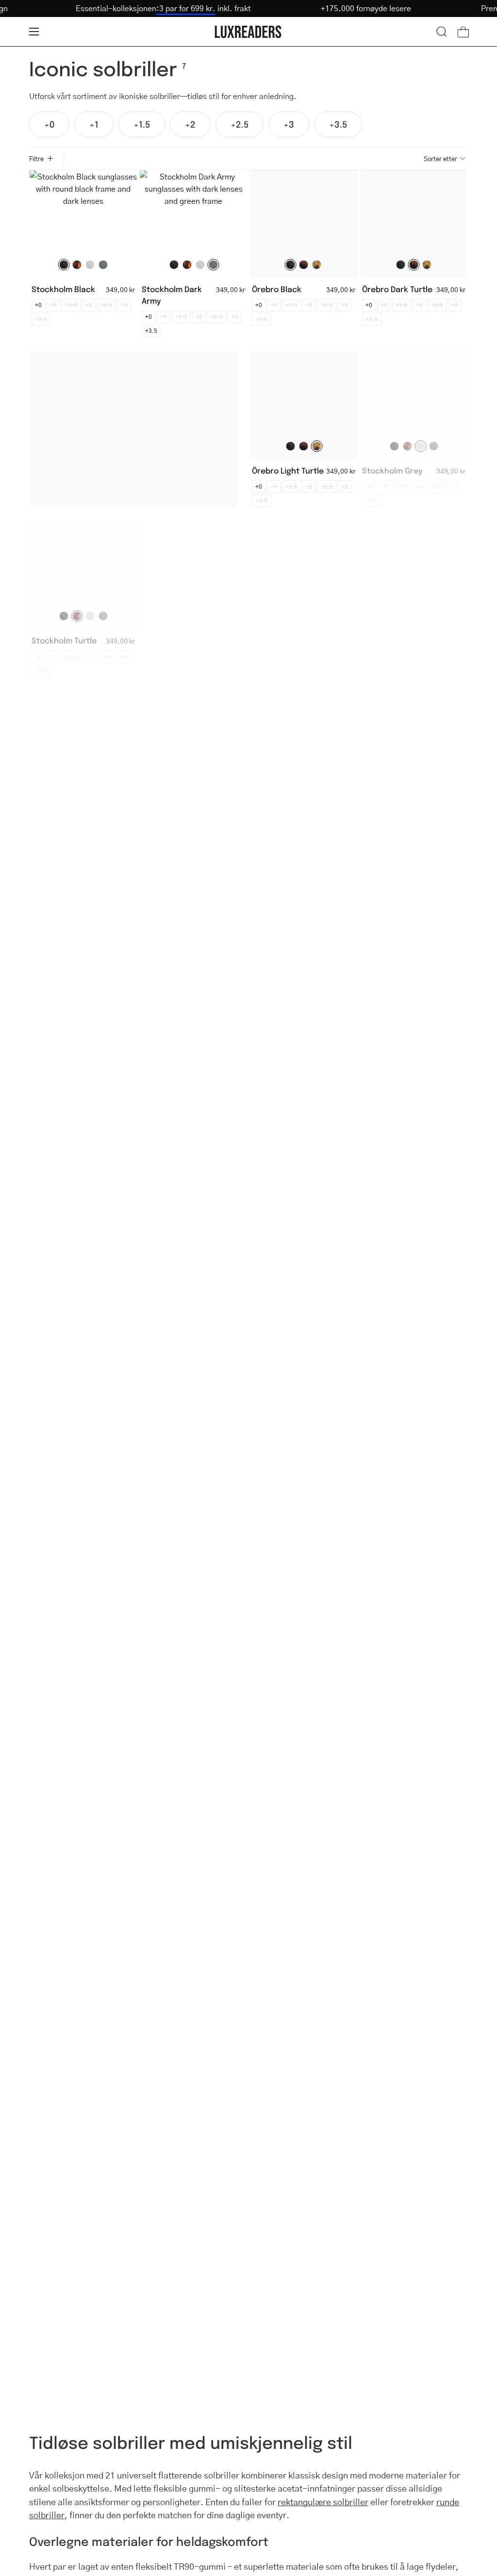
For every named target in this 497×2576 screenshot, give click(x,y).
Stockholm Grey (392, 470)
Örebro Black (277, 289)
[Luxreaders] (248, 32)
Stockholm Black (63, 289)
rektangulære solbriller (323, 2502)
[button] (442, 32)
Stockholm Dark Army (172, 295)
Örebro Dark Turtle (397, 289)
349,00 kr (120, 289)
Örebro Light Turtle (288, 470)
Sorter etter (440, 159)
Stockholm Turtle (64, 640)
